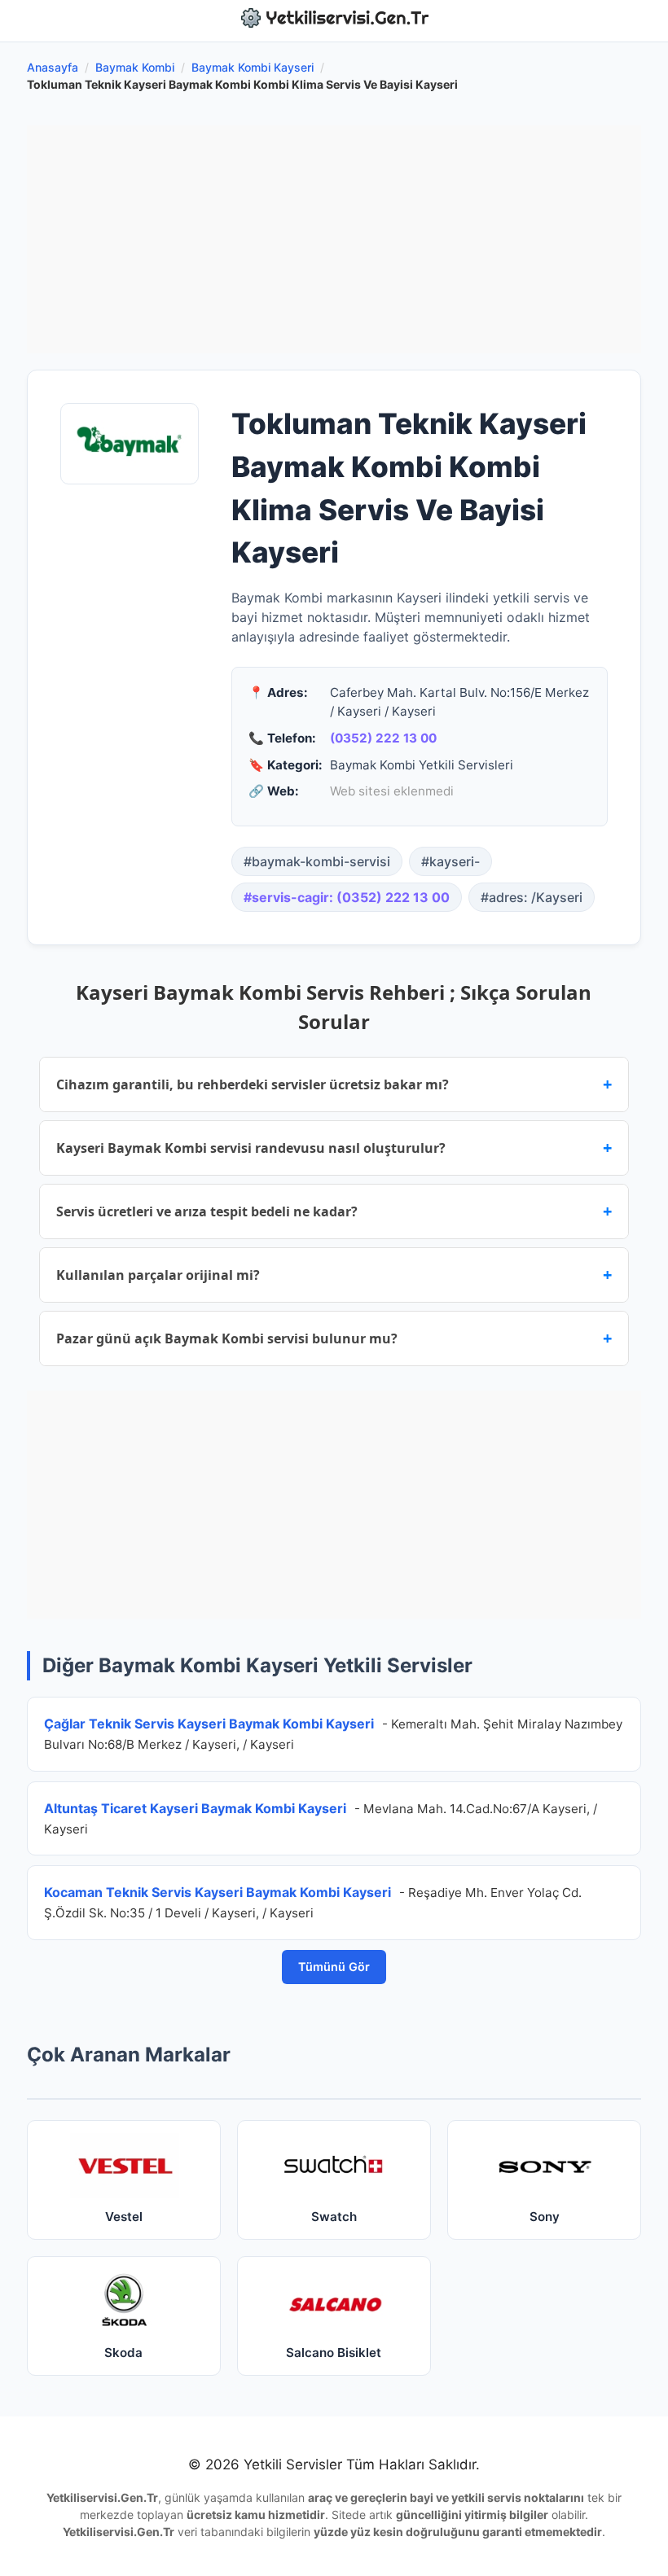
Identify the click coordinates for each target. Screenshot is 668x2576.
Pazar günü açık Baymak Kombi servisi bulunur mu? (334, 1338)
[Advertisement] (334, 239)
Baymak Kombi (135, 67)
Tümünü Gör (334, 1967)
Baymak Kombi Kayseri (253, 67)
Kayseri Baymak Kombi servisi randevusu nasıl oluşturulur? (334, 1148)
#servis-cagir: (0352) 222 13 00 (347, 897)
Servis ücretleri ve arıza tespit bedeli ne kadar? (334, 1211)
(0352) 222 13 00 (383, 738)
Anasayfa (53, 67)
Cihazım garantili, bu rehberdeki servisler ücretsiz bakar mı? (334, 1084)
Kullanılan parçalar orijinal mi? (334, 1275)
